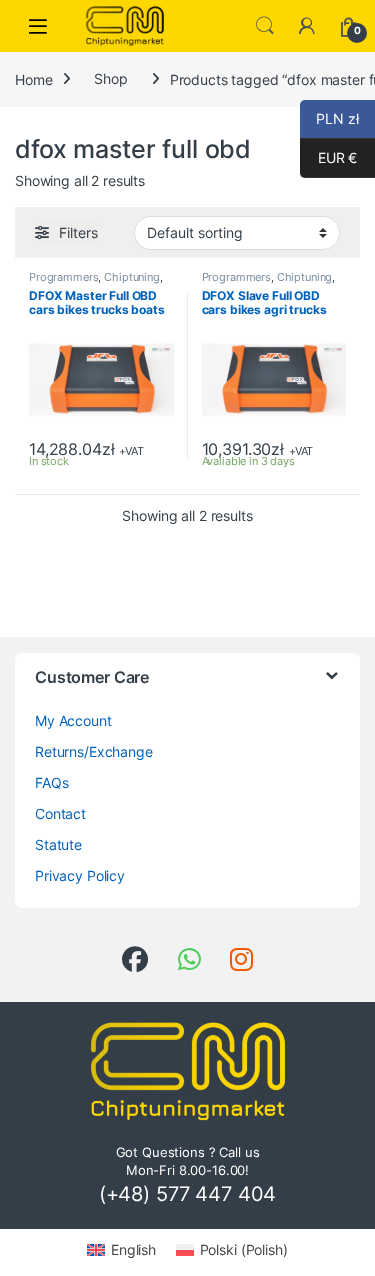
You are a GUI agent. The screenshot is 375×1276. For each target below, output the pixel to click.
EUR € (328, 157)
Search (265, 26)
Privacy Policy (80, 875)
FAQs (51, 782)
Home (33, 78)
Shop (110, 78)
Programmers (63, 277)
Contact (60, 813)
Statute (58, 844)
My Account (73, 720)
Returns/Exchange (94, 751)
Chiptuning (132, 277)
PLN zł (329, 118)
